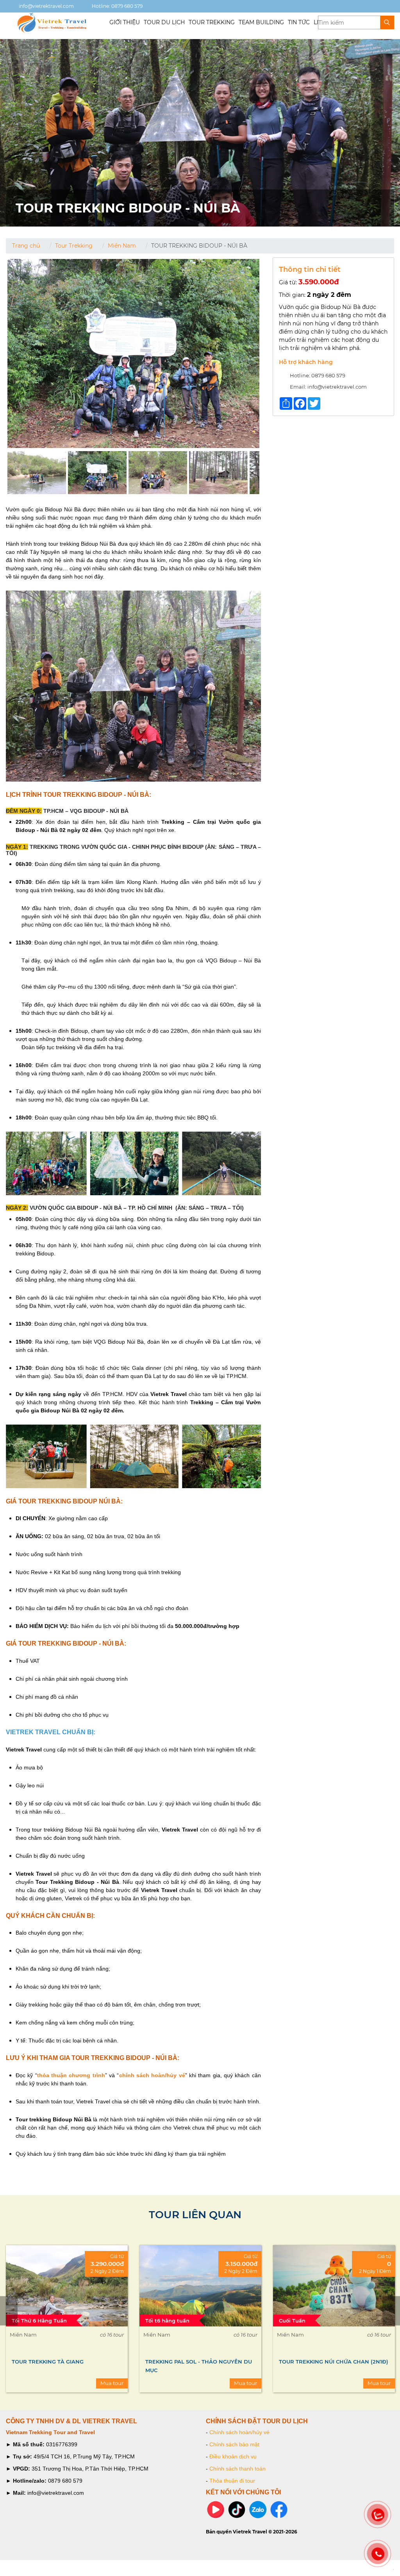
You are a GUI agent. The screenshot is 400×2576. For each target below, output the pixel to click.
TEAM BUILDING (261, 22)
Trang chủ (26, 246)
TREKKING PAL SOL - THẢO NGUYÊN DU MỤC (199, 2366)
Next (391, 2311)
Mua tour (112, 2383)
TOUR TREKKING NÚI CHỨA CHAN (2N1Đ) (334, 2362)
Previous (9, 2311)
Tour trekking (212, 22)
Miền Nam (122, 246)
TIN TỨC (299, 22)
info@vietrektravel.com (46, 6)
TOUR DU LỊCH (164, 22)
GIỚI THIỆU (125, 22)
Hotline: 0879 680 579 (117, 6)
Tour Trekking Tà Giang (48, 2362)
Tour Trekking (74, 246)
